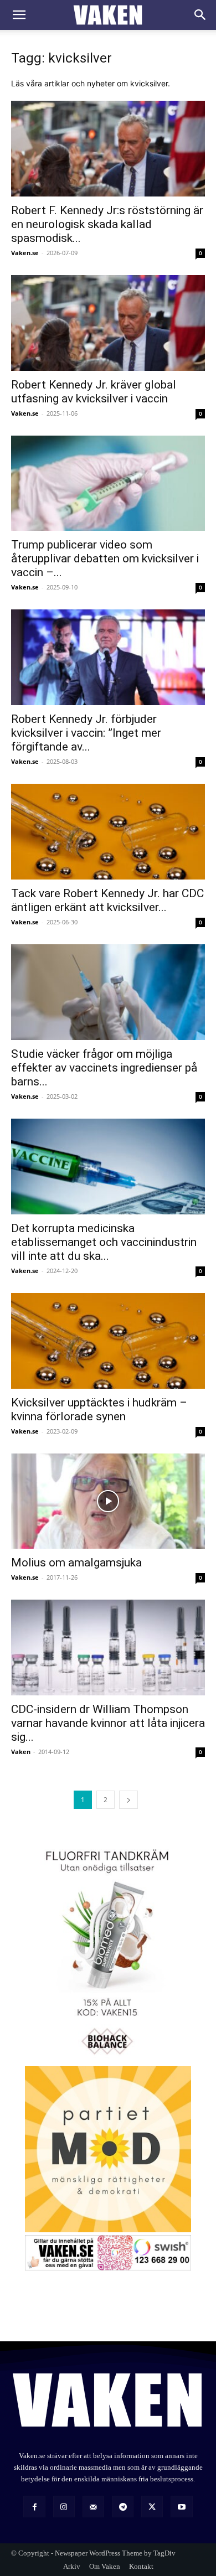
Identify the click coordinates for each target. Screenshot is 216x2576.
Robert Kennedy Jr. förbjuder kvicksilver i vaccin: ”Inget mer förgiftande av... (86, 733)
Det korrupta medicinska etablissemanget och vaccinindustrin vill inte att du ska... (104, 1242)
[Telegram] (123, 2507)
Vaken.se (25, 253)
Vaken (21, 1752)
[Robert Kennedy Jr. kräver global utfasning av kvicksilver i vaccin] (108, 323)
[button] (19, 15)
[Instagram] (64, 2507)
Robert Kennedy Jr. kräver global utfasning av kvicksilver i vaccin (94, 392)
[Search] (200, 15)
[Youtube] (181, 2507)
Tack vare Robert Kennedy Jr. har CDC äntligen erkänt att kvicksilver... (107, 900)
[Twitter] (152, 2507)
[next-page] (128, 1800)
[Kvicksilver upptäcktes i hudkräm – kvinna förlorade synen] (108, 1341)
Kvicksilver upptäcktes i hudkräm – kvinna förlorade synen (99, 1409)
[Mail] (93, 2507)
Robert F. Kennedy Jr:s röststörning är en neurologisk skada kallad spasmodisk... (107, 224)
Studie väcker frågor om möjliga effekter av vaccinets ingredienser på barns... (104, 1068)
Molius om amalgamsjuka (76, 1563)
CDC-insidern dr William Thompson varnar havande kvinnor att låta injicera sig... (108, 1723)
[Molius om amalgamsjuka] (108, 1501)
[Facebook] (34, 2507)
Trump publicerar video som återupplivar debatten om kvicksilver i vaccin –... (105, 558)
